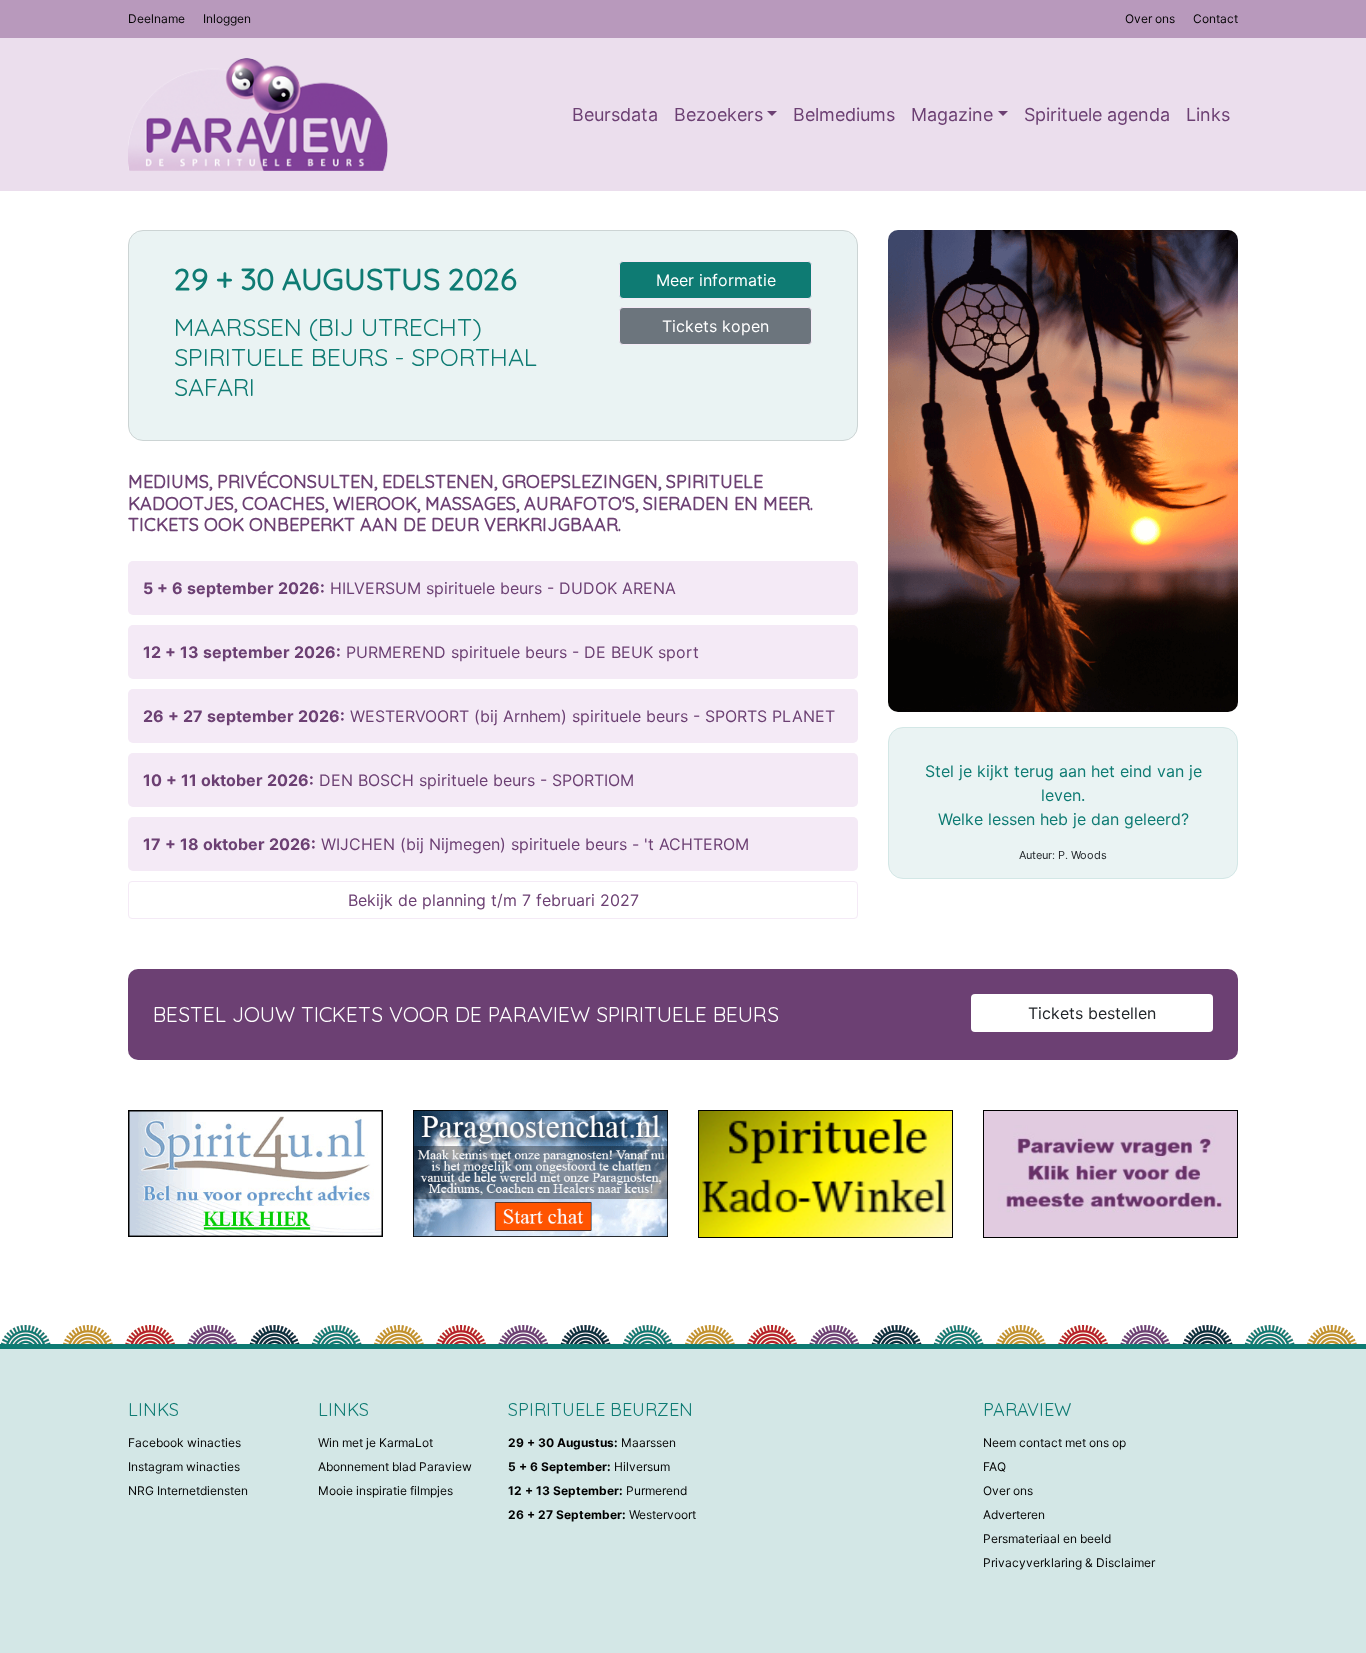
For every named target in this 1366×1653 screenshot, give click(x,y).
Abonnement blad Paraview (395, 1466)
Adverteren (1014, 1514)
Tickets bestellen (1092, 1013)
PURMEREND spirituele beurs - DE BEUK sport (421, 652)
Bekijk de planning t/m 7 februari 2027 (493, 900)
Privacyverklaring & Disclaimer (1069, 1562)
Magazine (952, 114)
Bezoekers (718, 114)
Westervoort (602, 1514)
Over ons (1150, 18)
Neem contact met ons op (1054, 1442)
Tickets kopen (715, 326)
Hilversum (589, 1466)
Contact (1215, 18)
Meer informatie (716, 280)
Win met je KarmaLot (375, 1442)
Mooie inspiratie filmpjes (385, 1490)
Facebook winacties (184, 1442)
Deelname (156, 18)
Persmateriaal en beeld (1047, 1538)
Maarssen (592, 1442)
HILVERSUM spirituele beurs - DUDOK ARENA (409, 588)
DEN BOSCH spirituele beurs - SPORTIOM (388, 780)
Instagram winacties (184, 1466)
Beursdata (615, 114)
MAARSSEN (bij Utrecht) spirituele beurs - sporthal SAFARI (355, 356)
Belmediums (844, 114)
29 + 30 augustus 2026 (345, 279)
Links (1208, 114)
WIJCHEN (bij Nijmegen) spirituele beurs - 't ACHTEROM (446, 844)
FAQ (994, 1466)
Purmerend (597, 1490)
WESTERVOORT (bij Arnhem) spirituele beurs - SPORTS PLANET (489, 716)
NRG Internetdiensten (188, 1490)
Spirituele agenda (1097, 114)
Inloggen (227, 18)
